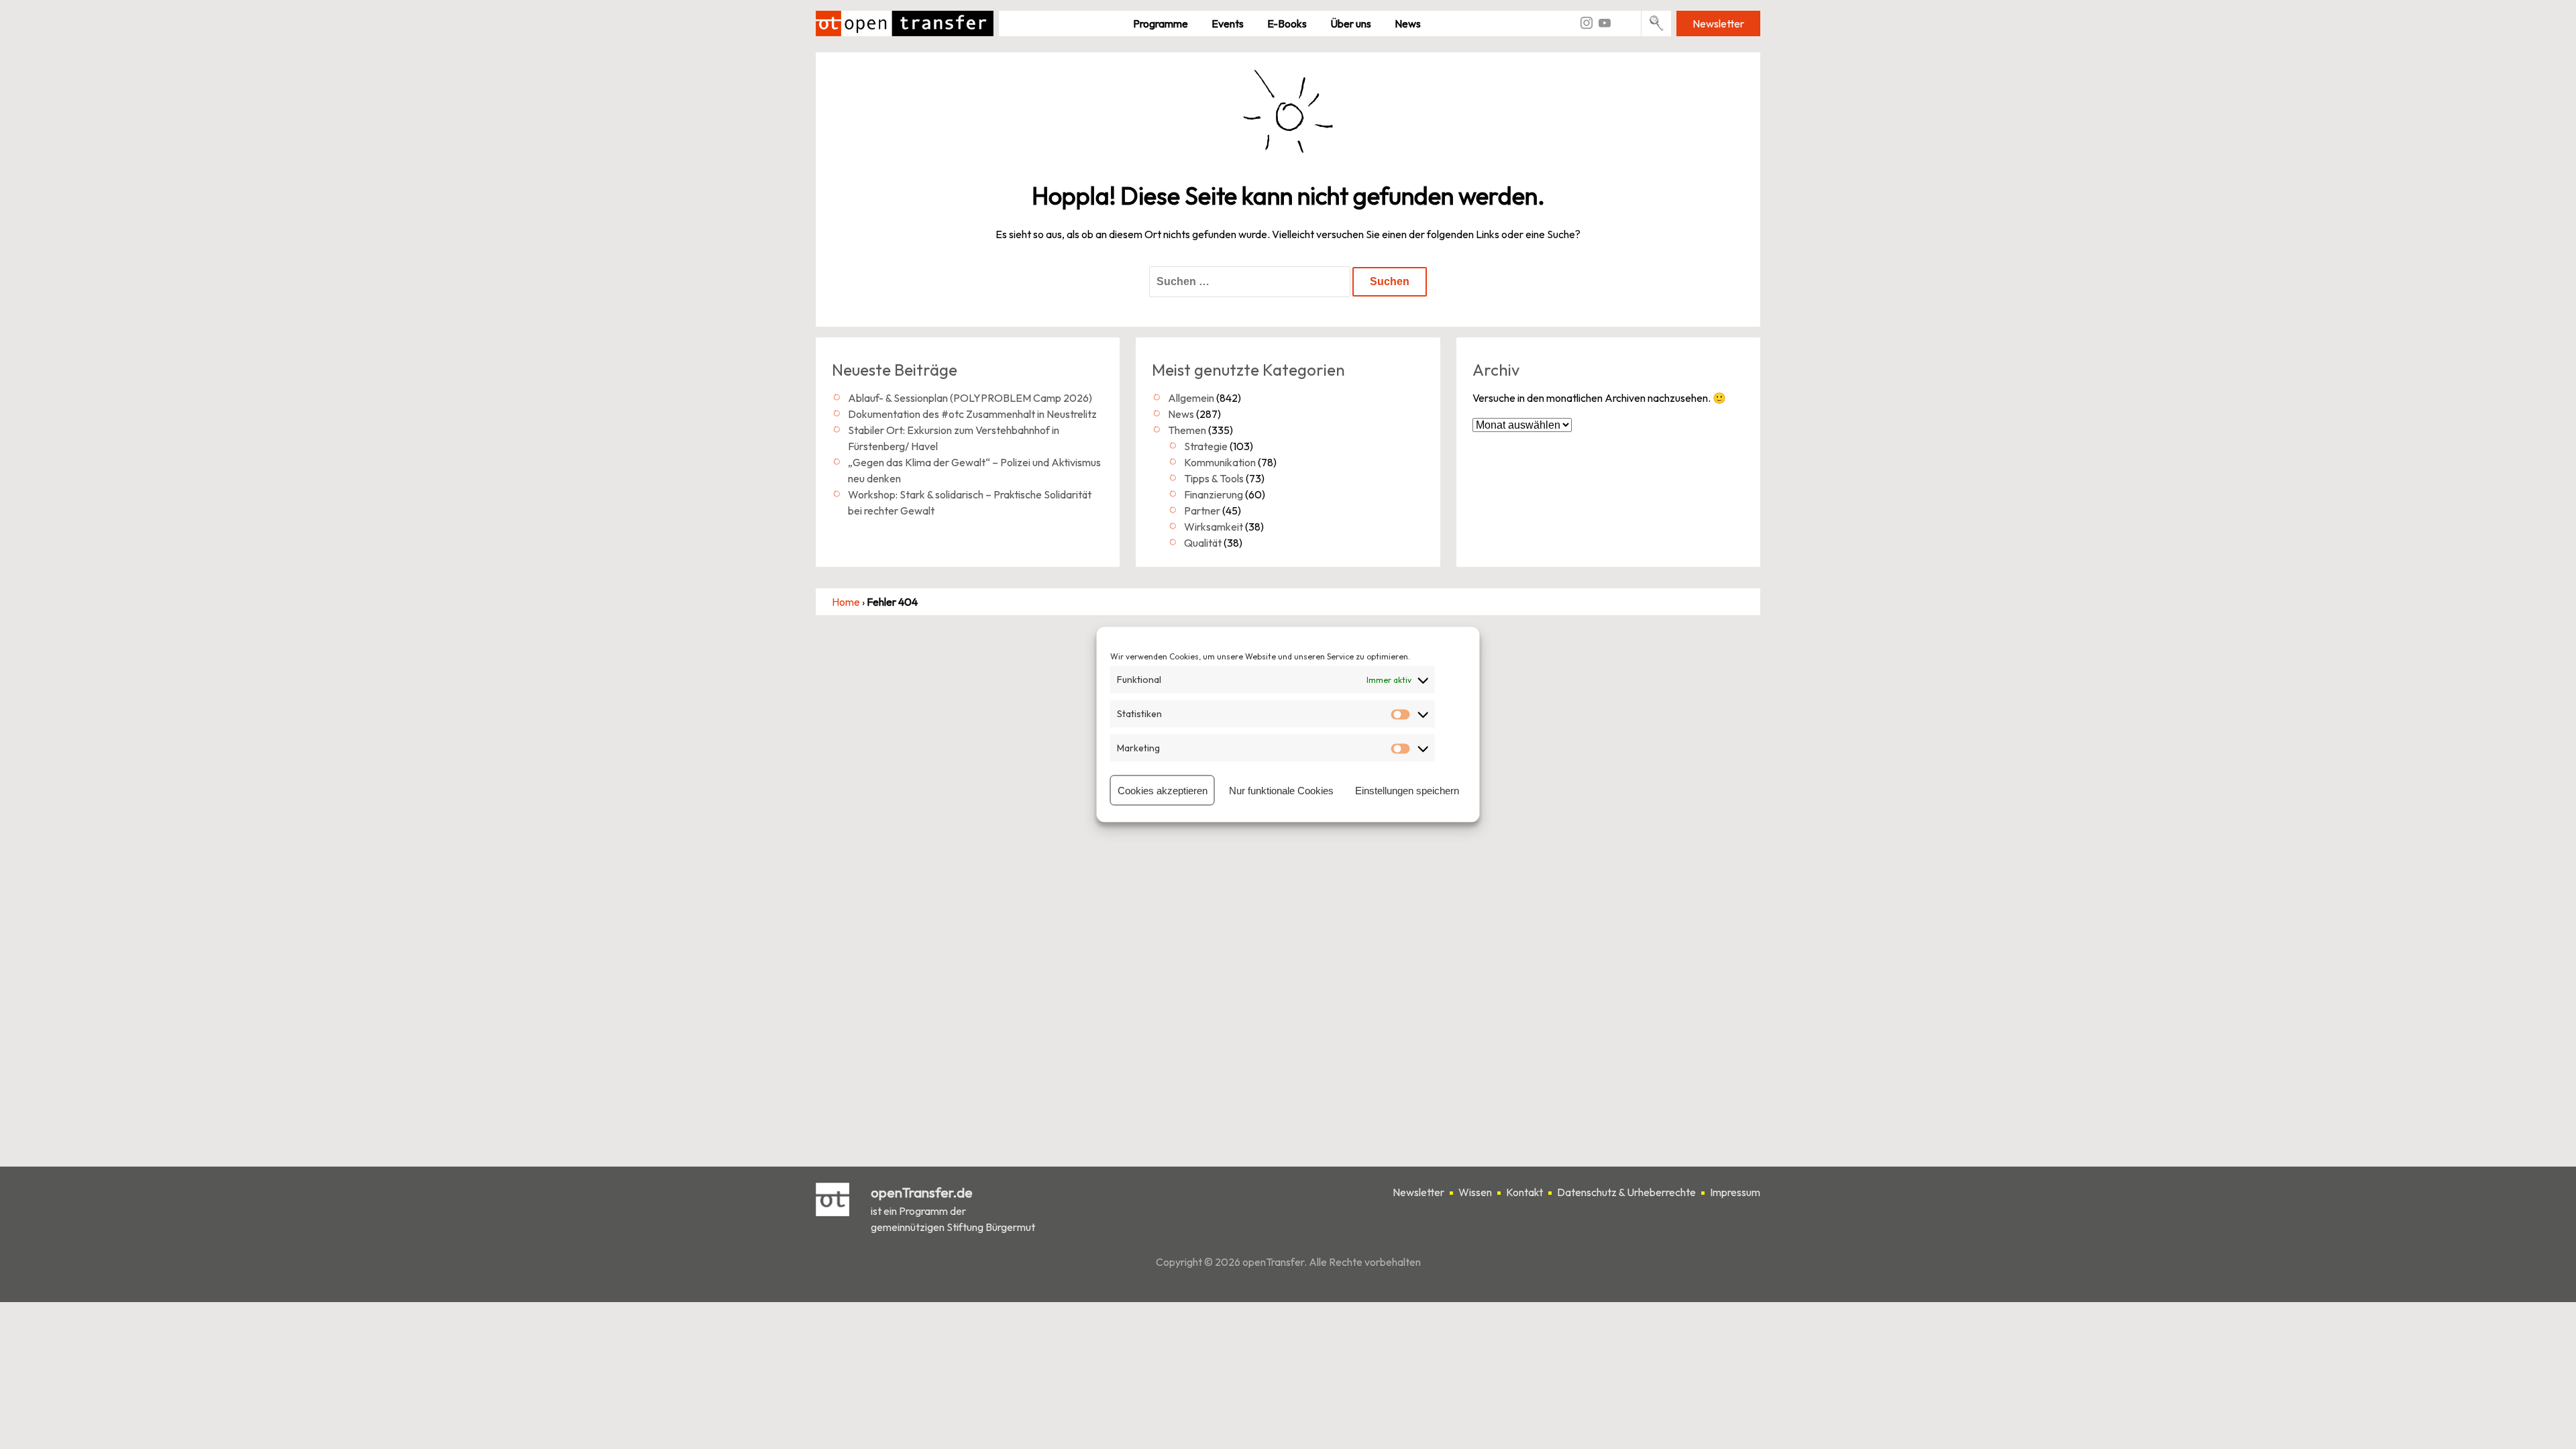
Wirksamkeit (1214, 527)
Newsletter (1718, 23)
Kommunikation (1220, 462)
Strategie (1206, 446)
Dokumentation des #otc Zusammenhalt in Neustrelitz (972, 414)
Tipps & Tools (1214, 478)
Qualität (1203, 543)
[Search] (1657, 23)
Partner (1202, 511)
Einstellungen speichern (1407, 790)
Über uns (1351, 23)
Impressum (1735, 1192)
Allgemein (1191, 398)
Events (1228, 23)
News (1408, 23)
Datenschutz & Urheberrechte (1626, 1192)
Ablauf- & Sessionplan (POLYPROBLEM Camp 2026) (970, 398)
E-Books (1287, 23)
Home (846, 602)
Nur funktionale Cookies (1281, 790)
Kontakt (1524, 1192)
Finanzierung (1214, 494)
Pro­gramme (1161, 23)
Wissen (1475, 1192)
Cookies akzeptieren (1163, 790)
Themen (1187, 430)
